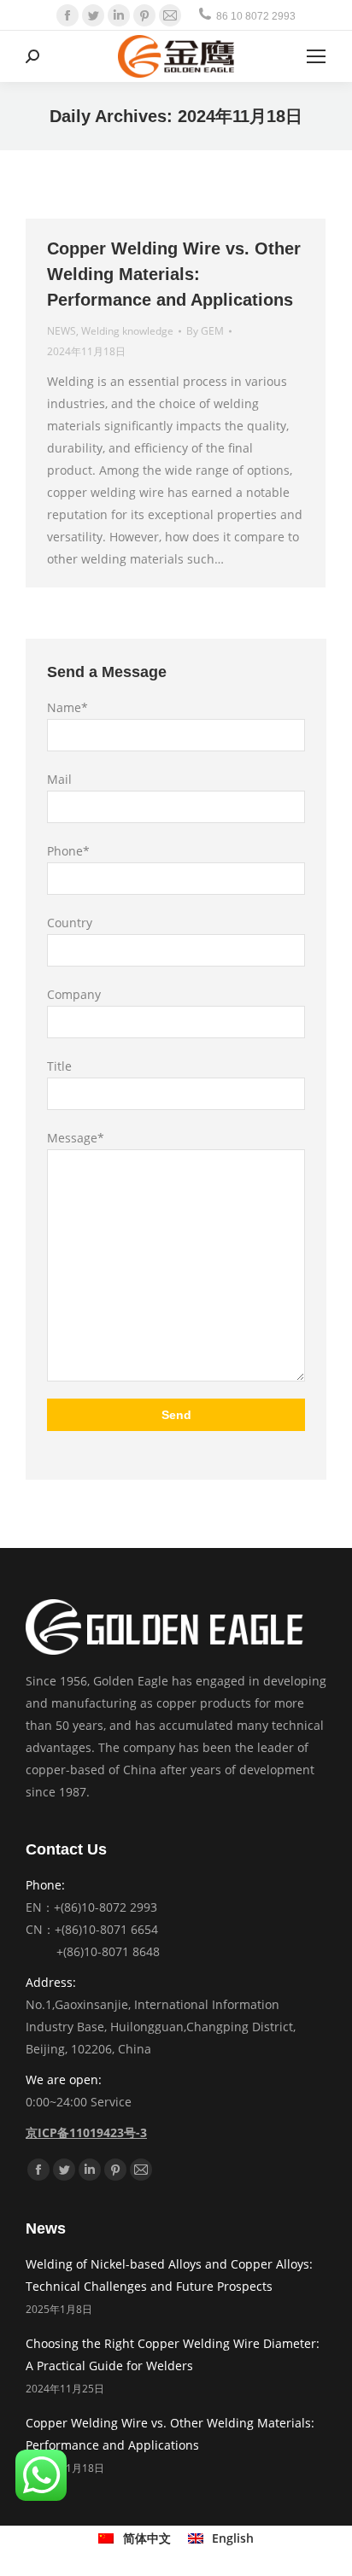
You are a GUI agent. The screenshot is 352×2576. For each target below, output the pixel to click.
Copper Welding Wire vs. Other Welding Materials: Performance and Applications (174, 274)
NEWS (62, 331)
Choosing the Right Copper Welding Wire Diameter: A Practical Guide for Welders (173, 2354)
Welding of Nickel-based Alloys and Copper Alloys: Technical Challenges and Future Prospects (169, 2275)
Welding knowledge (127, 331)
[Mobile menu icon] (316, 56)
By (205, 331)
